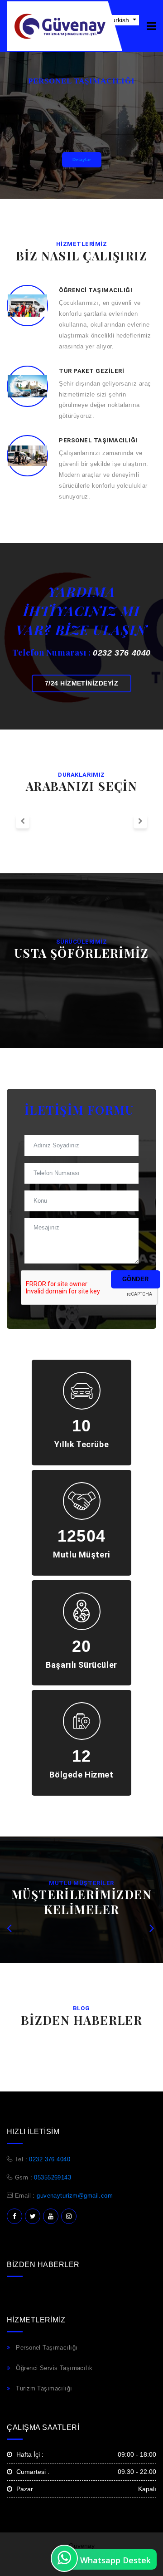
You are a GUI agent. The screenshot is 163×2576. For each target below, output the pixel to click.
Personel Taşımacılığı (47, 2348)
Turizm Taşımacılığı (44, 2388)
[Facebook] (14, 2216)
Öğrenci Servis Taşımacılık (54, 2368)
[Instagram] (69, 2216)
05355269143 (53, 2177)
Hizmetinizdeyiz (81, 683)
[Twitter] (33, 2216)
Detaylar (82, 159)
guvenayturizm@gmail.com (75, 2196)
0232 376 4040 (122, 653)
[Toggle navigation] (151, 26)
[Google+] (51, 2216)
